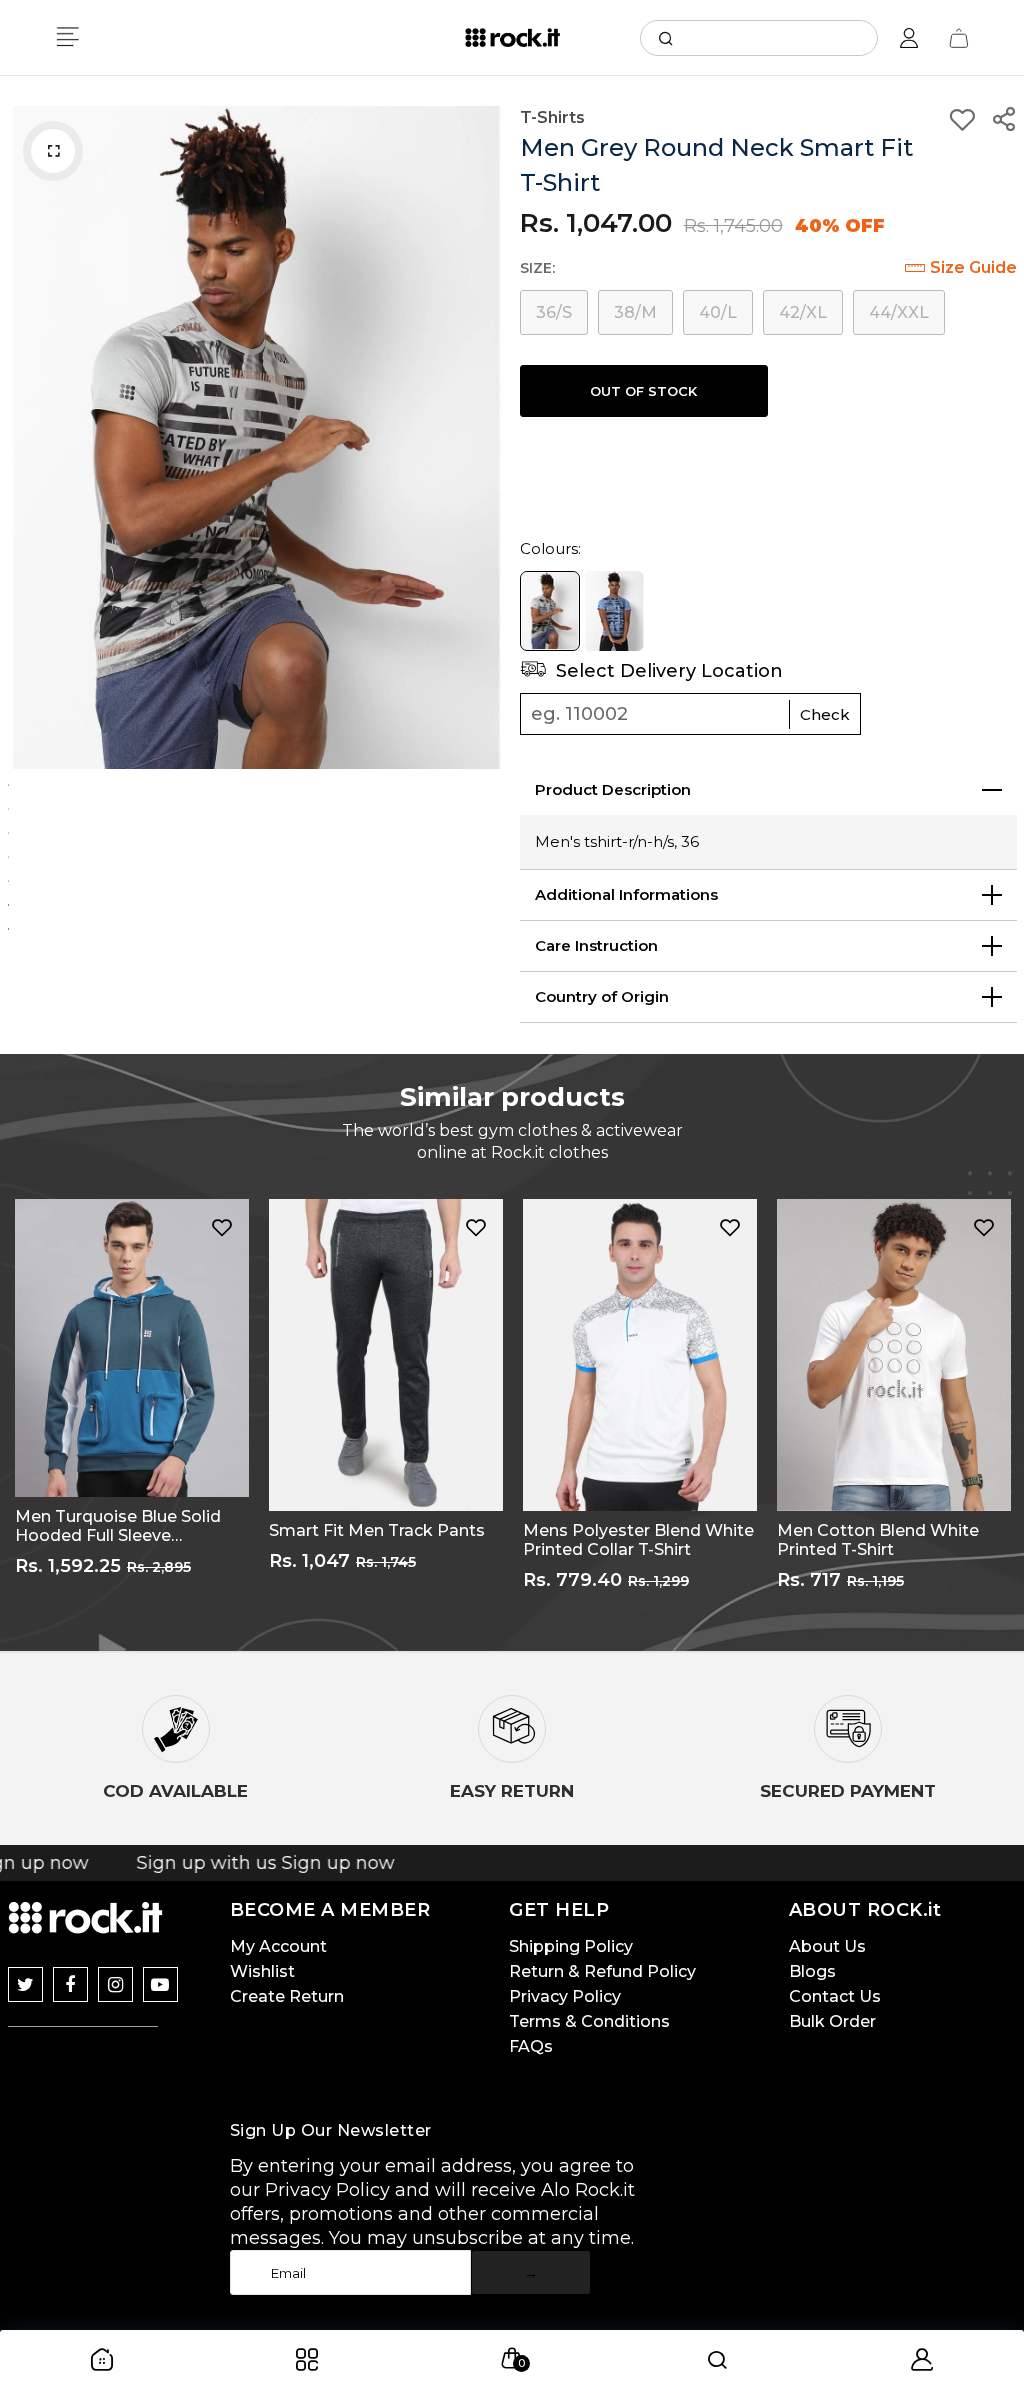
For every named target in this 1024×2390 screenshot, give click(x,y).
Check (825, 714)
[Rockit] (512, 38)
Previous (28, 437)
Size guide (973, 267)
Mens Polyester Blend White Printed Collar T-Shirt (638, 1540)
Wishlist (262, 1971)
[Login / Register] (909, 38)
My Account (278, 1946)
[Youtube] (160, 1984)
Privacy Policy (565, 1996)
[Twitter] (25, 1984)
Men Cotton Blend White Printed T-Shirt (878, 1540)
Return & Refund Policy (602, 1971)
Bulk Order (832, 2021)
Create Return (287, 1996)
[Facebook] (70, 1984)
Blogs (812, 1971)
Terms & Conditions (589, 2021)
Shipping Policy (571, 1946)
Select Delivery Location (667, 671)
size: (537, 268)
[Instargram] (115, 1984)
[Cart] (959, 38)
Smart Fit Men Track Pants (377, 1530)
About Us (827, 1946)
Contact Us (835, 1996)
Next (485, 437)
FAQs (531, 2046)
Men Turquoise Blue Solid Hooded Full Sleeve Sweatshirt (118, 1526)
